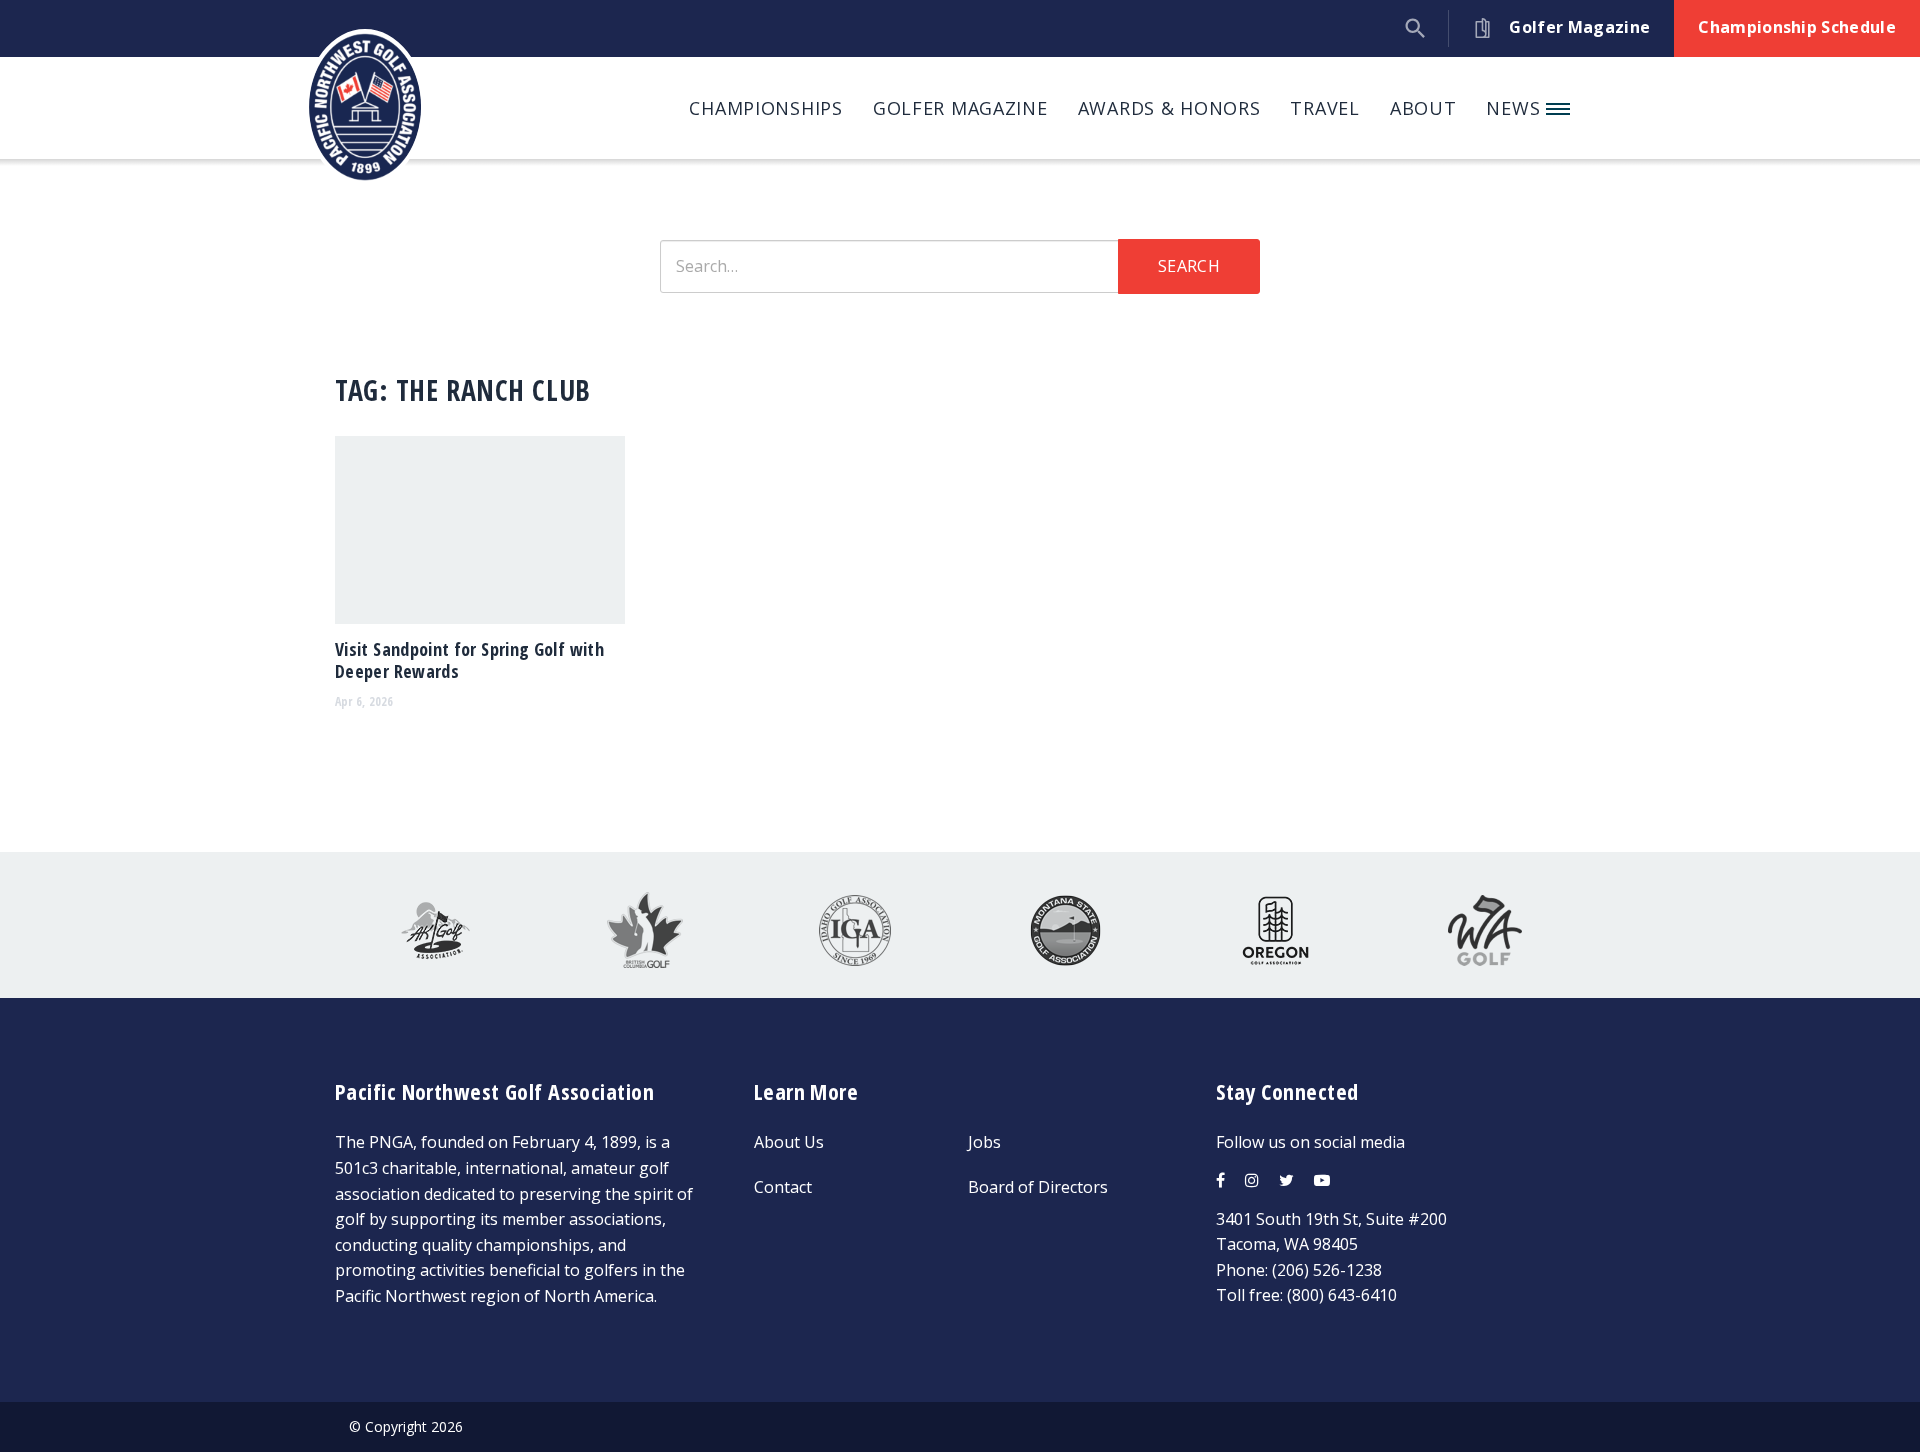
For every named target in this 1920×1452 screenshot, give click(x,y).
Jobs (984, 1142)
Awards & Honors (1169, 108)
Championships (765, 108)
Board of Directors (1038, 1187)
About (1423, 108)
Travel (1324, 108)
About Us (789, 1142)
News (1516, 108)
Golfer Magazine (960, 108)
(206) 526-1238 (1327, 1270)
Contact (783, 1187)
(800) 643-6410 (1342, 1295)
